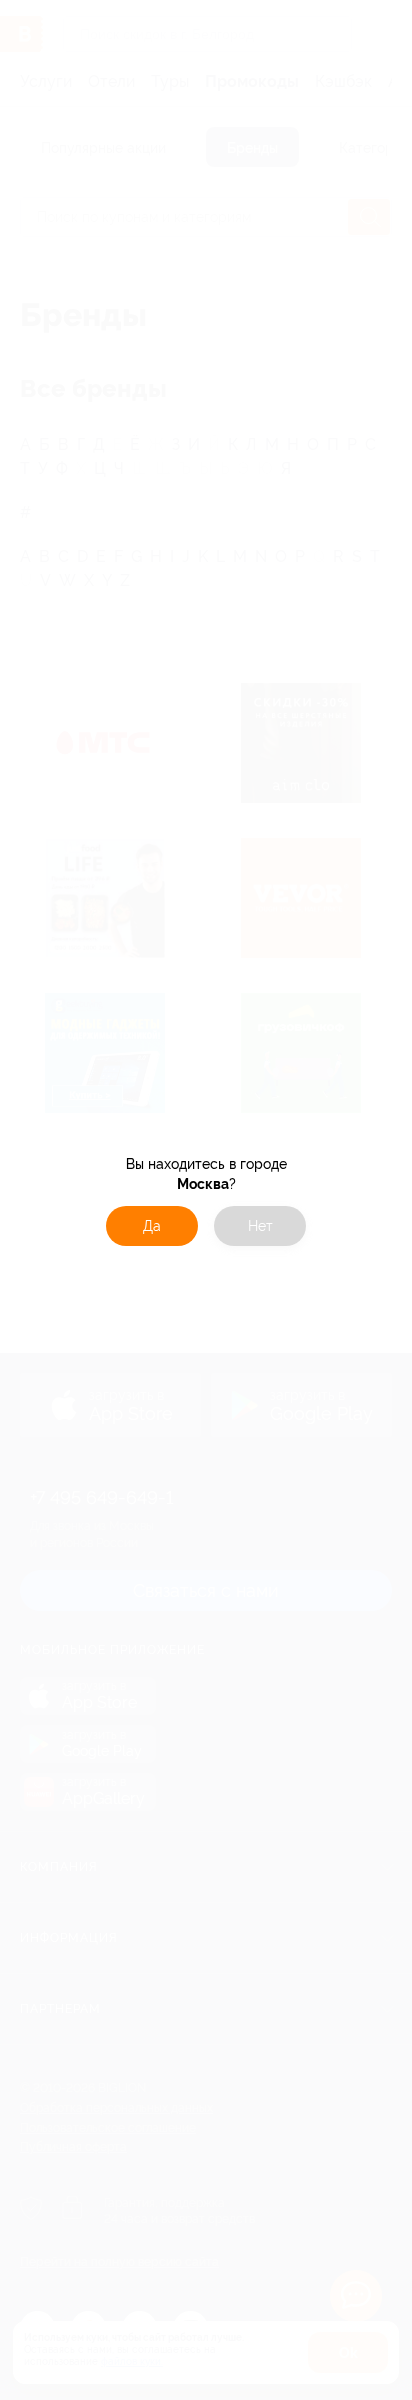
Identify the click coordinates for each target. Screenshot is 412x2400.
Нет (260, 1226)
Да (152, 1226)
